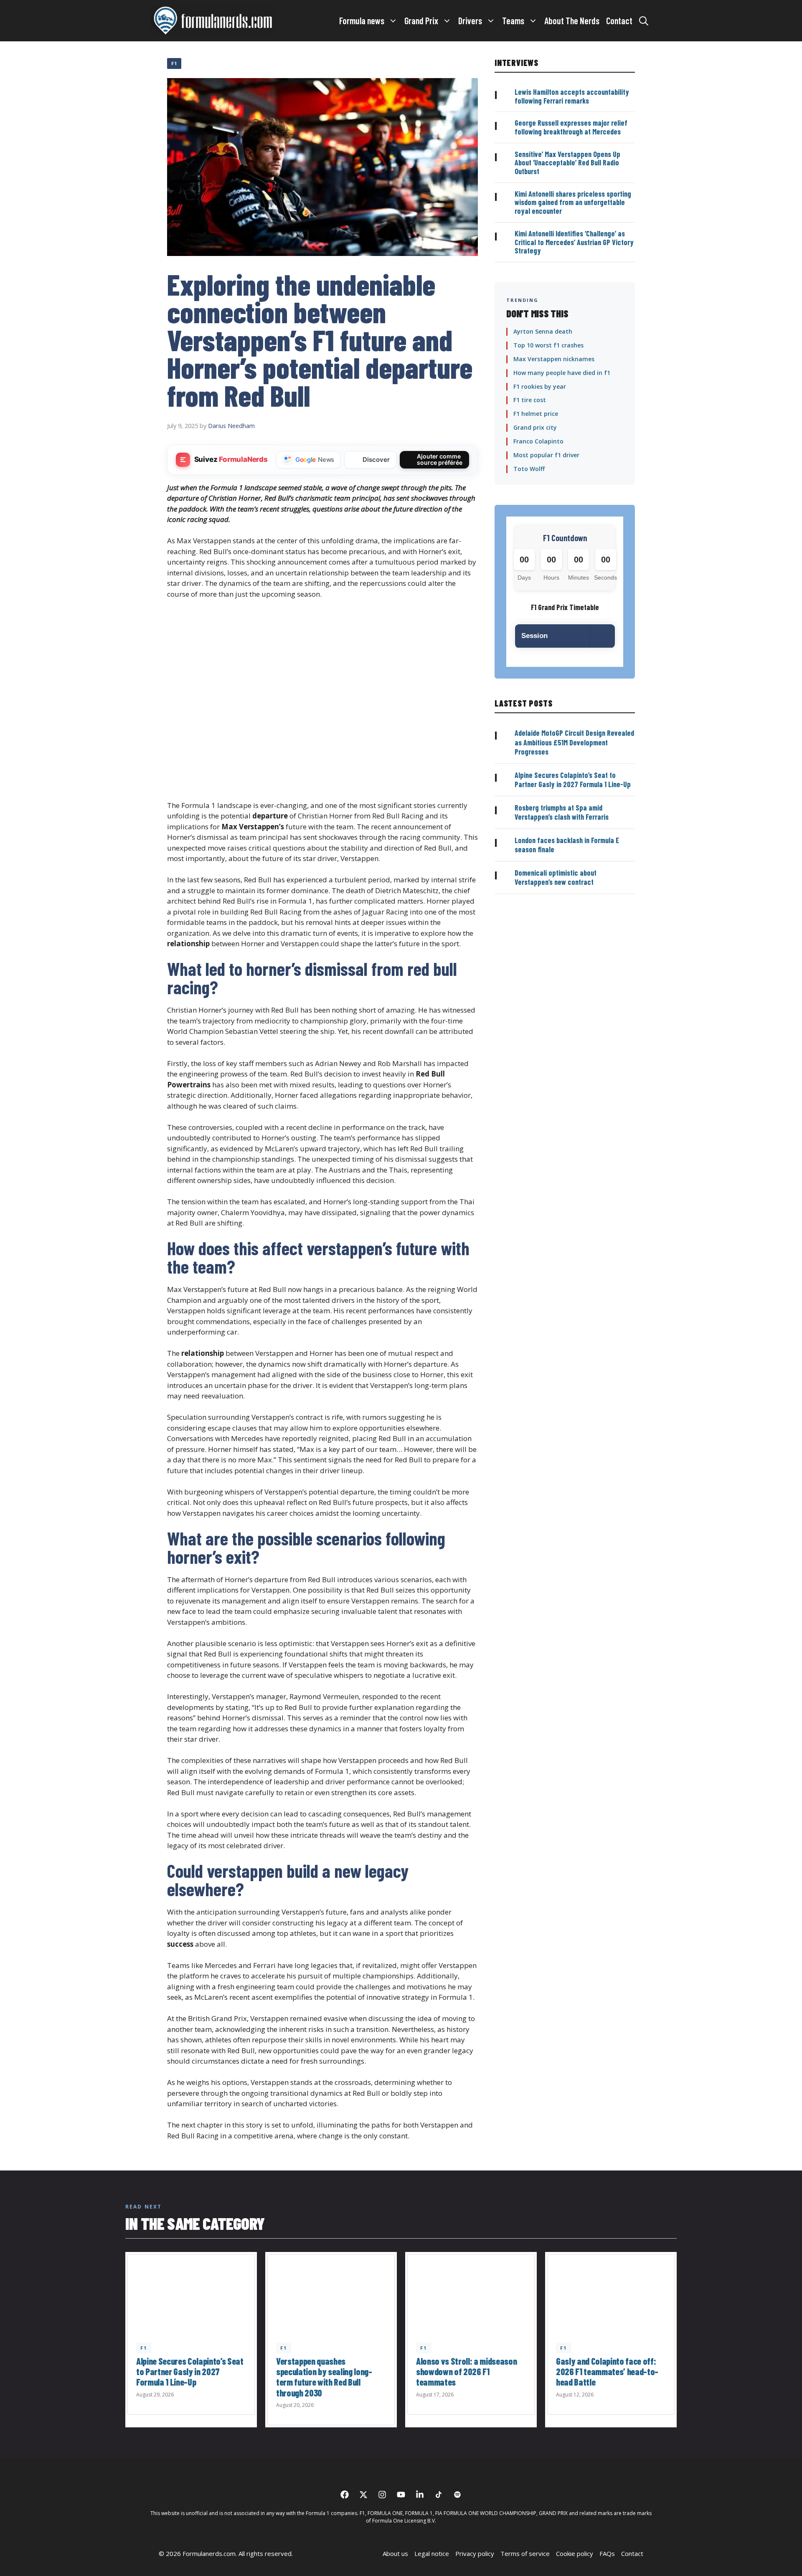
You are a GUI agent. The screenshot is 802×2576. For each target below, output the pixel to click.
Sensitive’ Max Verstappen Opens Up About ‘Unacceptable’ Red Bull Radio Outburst (567, 163)
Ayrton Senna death (543, 331)
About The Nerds (572, 20)
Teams (513, 20)
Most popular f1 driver (546, 455)
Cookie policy (575, 2553)
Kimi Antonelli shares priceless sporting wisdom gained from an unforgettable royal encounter (573, 202)
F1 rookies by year (540, 386)
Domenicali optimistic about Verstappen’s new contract (556, 878)
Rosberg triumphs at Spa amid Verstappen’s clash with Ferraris (562, 812)
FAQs (607, 2553)
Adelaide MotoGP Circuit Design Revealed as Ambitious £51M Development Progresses (574, 742)
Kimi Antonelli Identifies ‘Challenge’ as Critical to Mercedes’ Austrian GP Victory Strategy (574, 242)
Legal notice (432, 2553)
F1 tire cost (530, 400)
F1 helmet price (536, 414)
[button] (644, 20)
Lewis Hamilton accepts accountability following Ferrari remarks (572, 96)
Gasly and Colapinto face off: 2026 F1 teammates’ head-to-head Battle (607, 2372)
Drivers (470, 20)
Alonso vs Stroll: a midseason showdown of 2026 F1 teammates (466, 2372)
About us (395, 2553)
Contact (619, 20)
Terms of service (525, 2553)
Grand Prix (421, 20)
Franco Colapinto (538, 441)
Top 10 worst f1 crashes (548, 345)
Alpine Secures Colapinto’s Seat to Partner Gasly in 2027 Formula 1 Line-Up (573, 780)
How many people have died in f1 (562, 373)
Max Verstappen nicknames (554, 359)
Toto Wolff (529, 469)
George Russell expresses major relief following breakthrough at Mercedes (571, 127)
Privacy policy (475, 2553)
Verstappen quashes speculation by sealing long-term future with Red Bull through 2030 (324, 2377)
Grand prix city (535, 427)
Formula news (362, 20)
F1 (174, 63)
